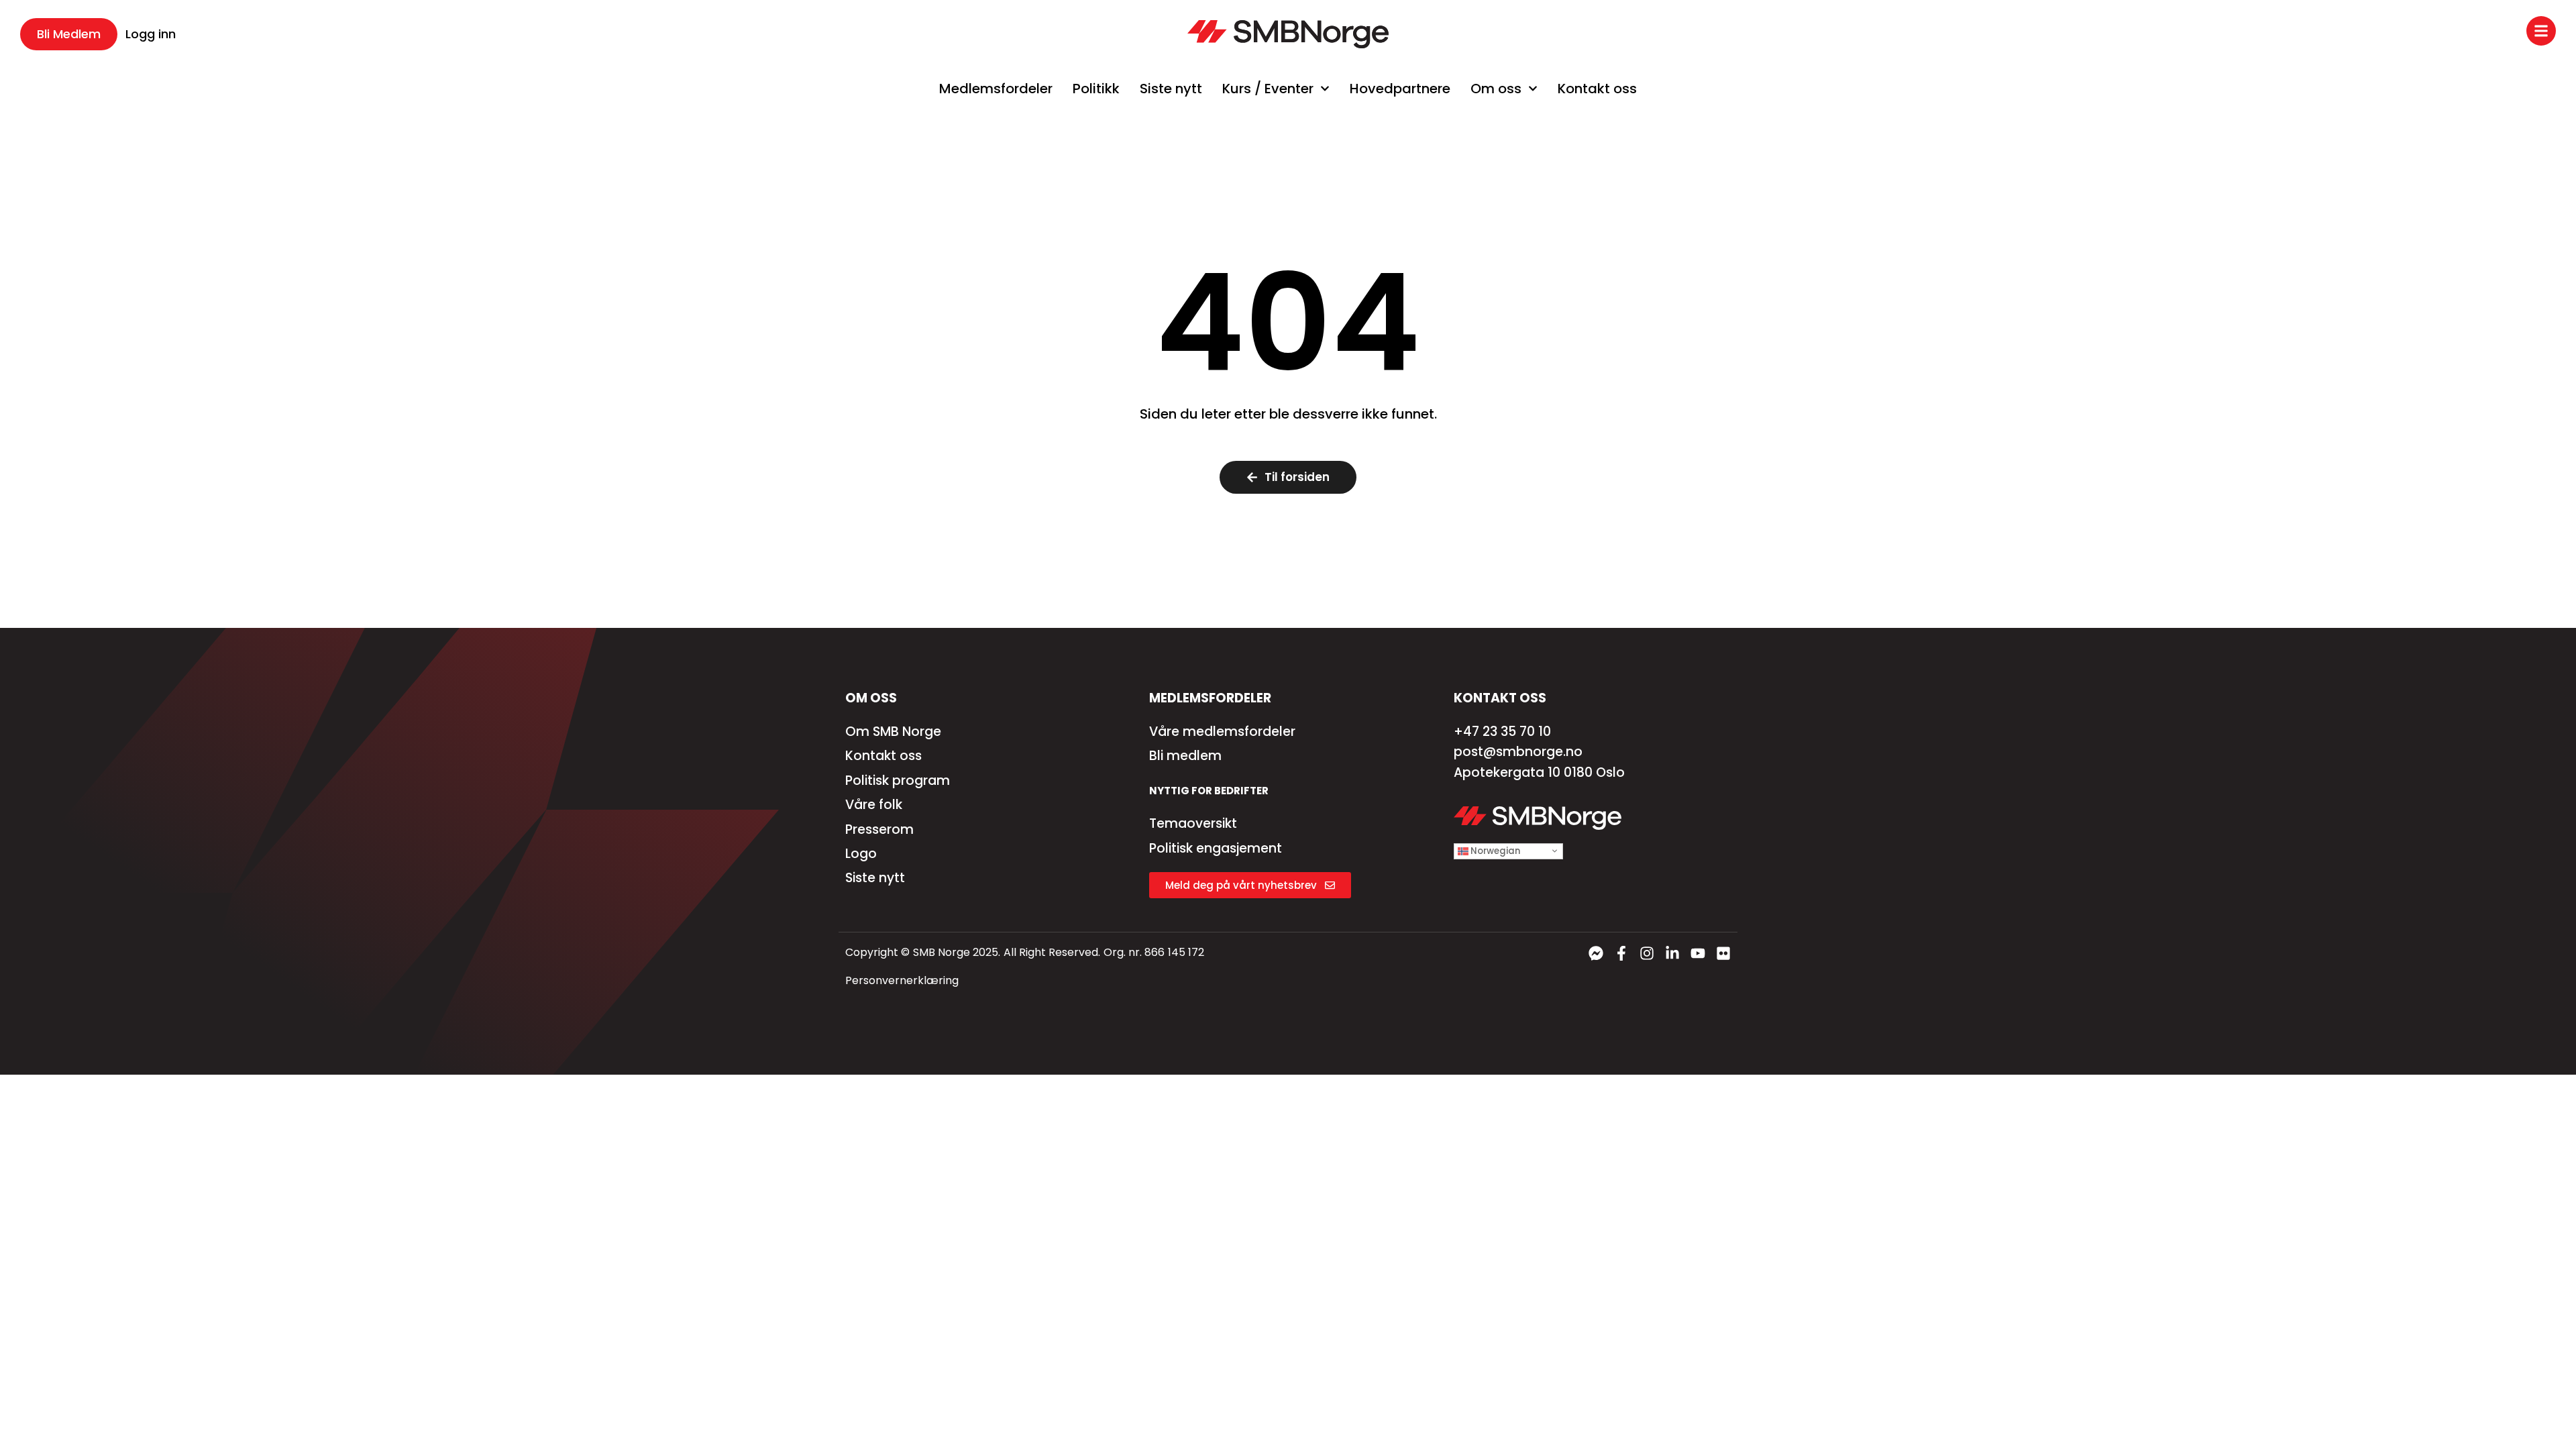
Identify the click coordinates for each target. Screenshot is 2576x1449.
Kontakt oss (1597, 89)
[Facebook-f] (1621, 953)
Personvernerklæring (902, 980)
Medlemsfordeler (996, 89)
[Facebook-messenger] (1596, 953)
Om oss (1496, 89)
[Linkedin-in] (1672, 953)
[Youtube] (1698, 953)
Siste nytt (1171, 89)
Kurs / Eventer (1268, 89)
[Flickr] (1723, 953)
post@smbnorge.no (1518, 752)
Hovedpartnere (1400, 89)
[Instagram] (1647, 953)
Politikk (1096, 89)
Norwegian (1494, 850)
